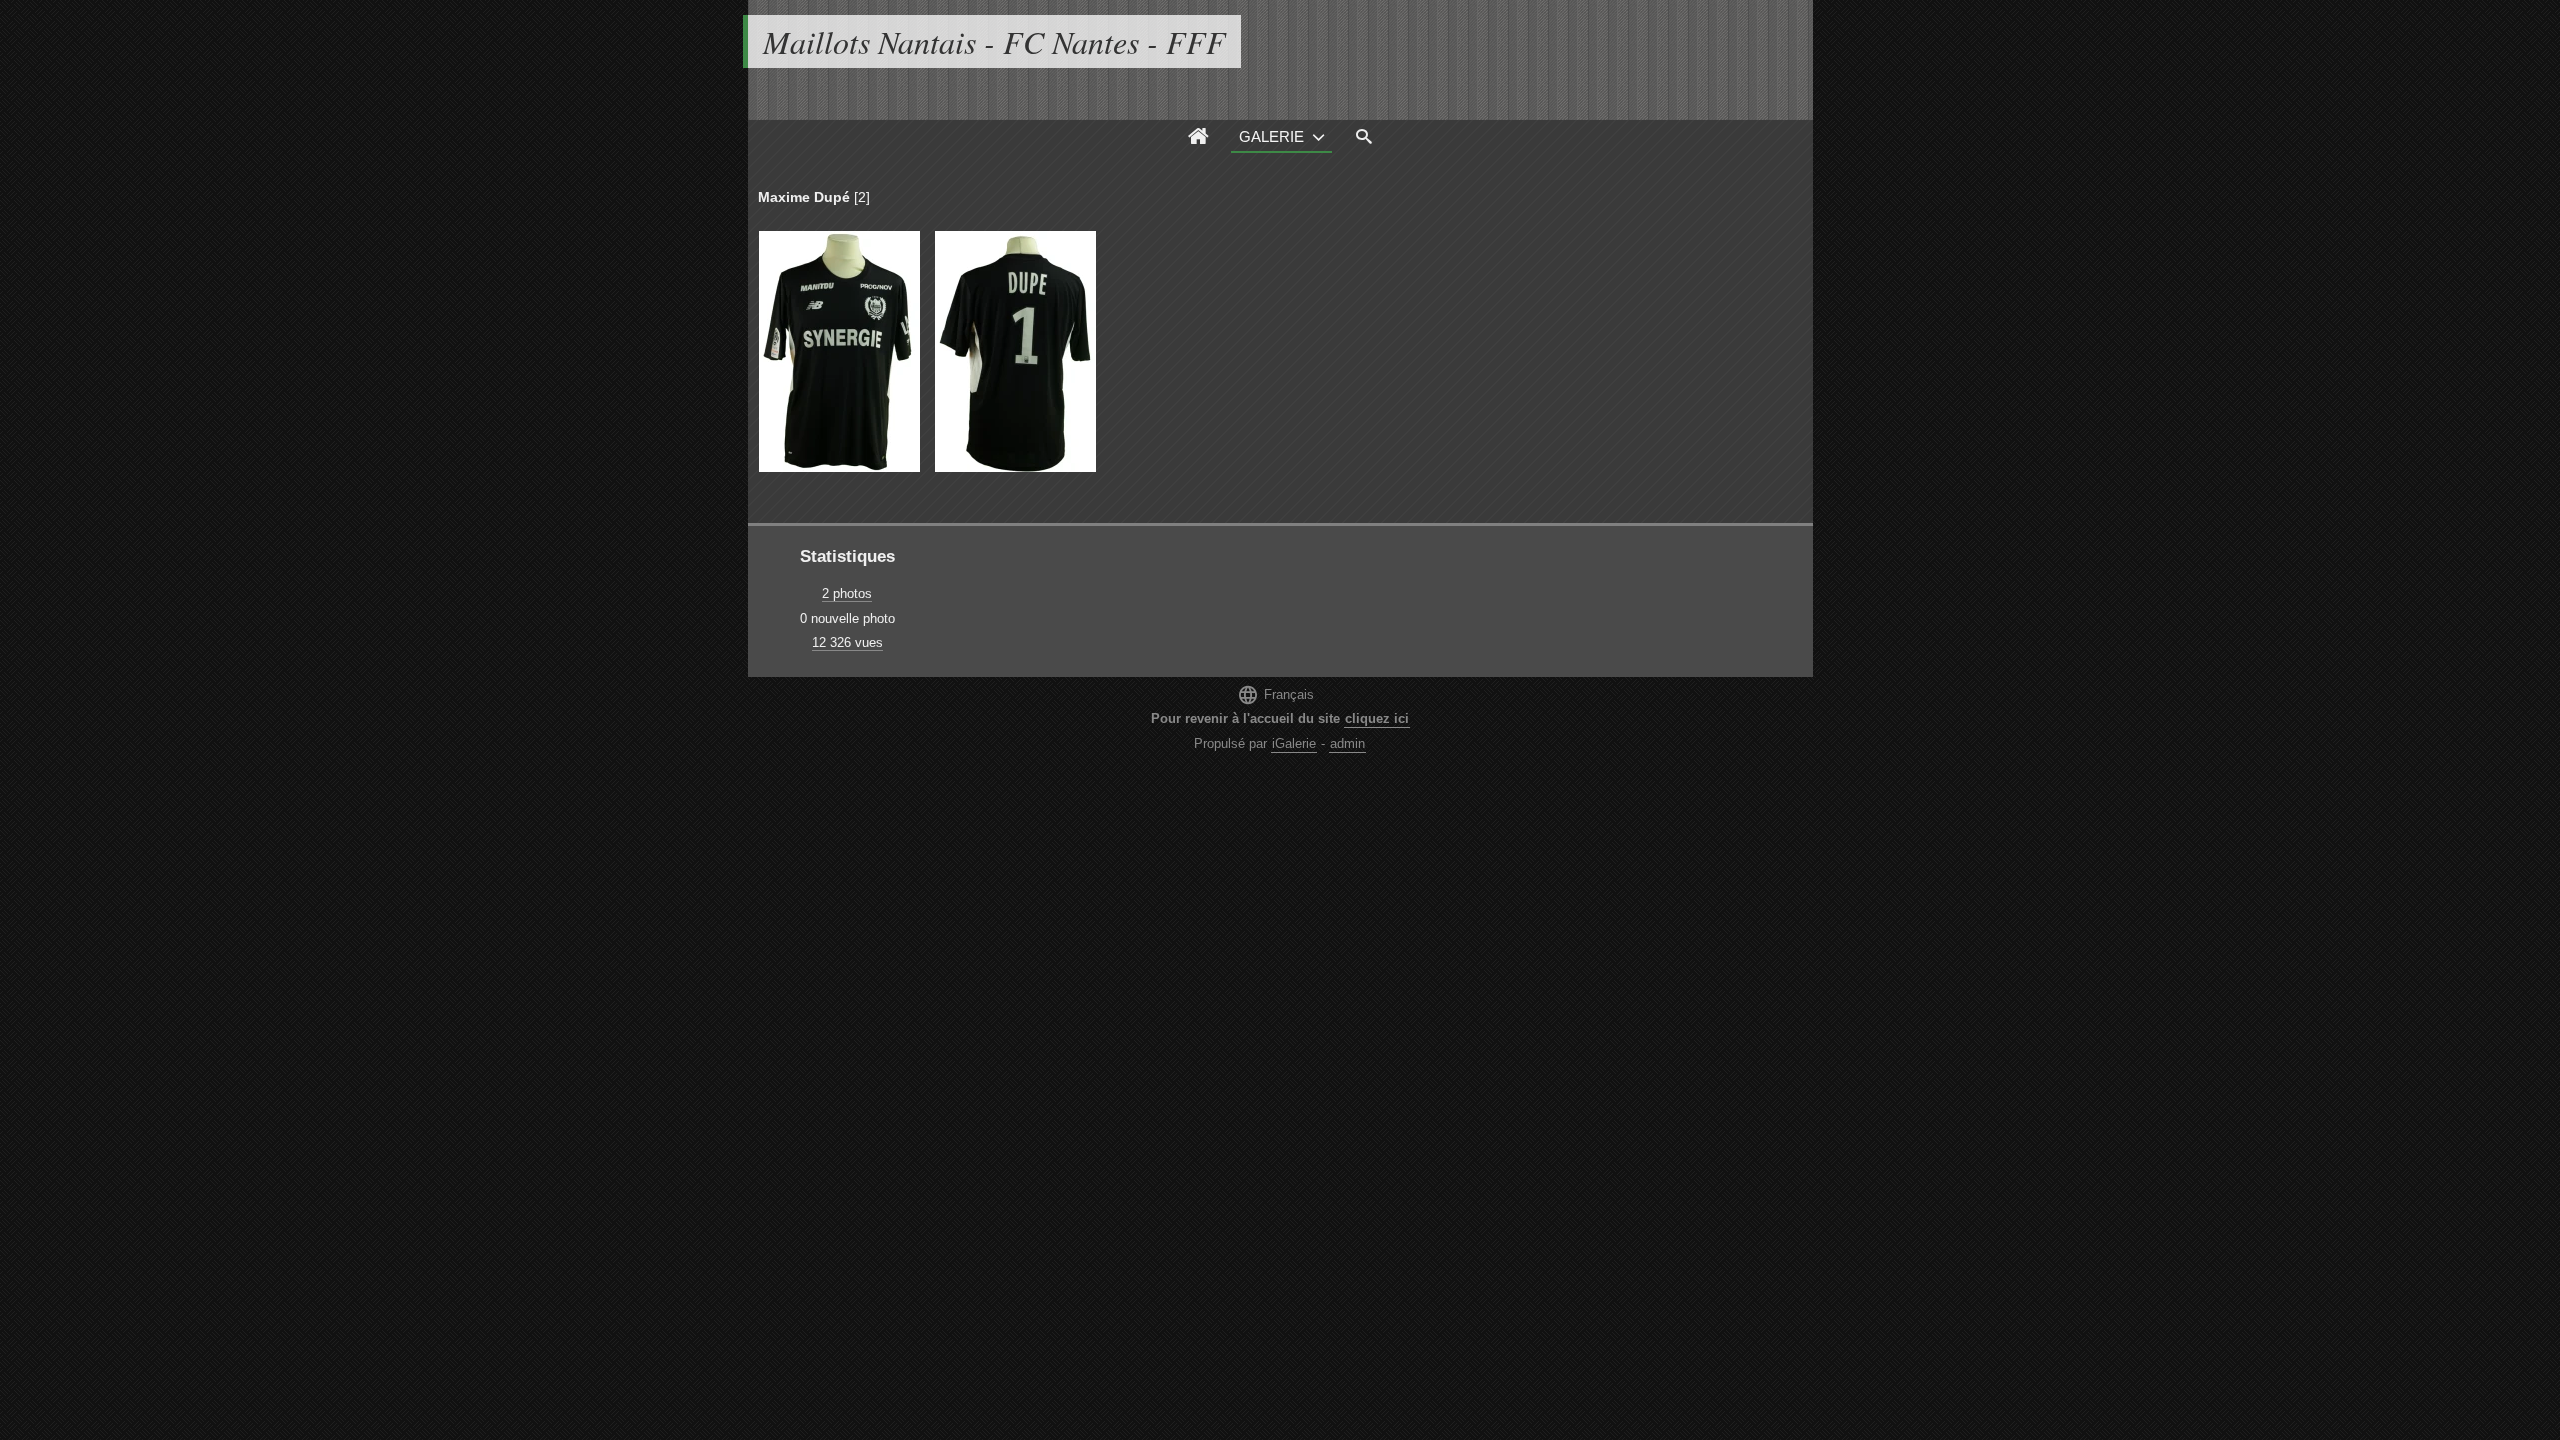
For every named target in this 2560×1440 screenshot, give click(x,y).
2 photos (847, 593)
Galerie (1271, 136)
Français (1275, 694)
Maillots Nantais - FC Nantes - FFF (994, 41)
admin (1347, 743)
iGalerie (1294, 743)
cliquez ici (1377, 718)
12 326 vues (847, 642)
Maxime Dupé (804, 197)
